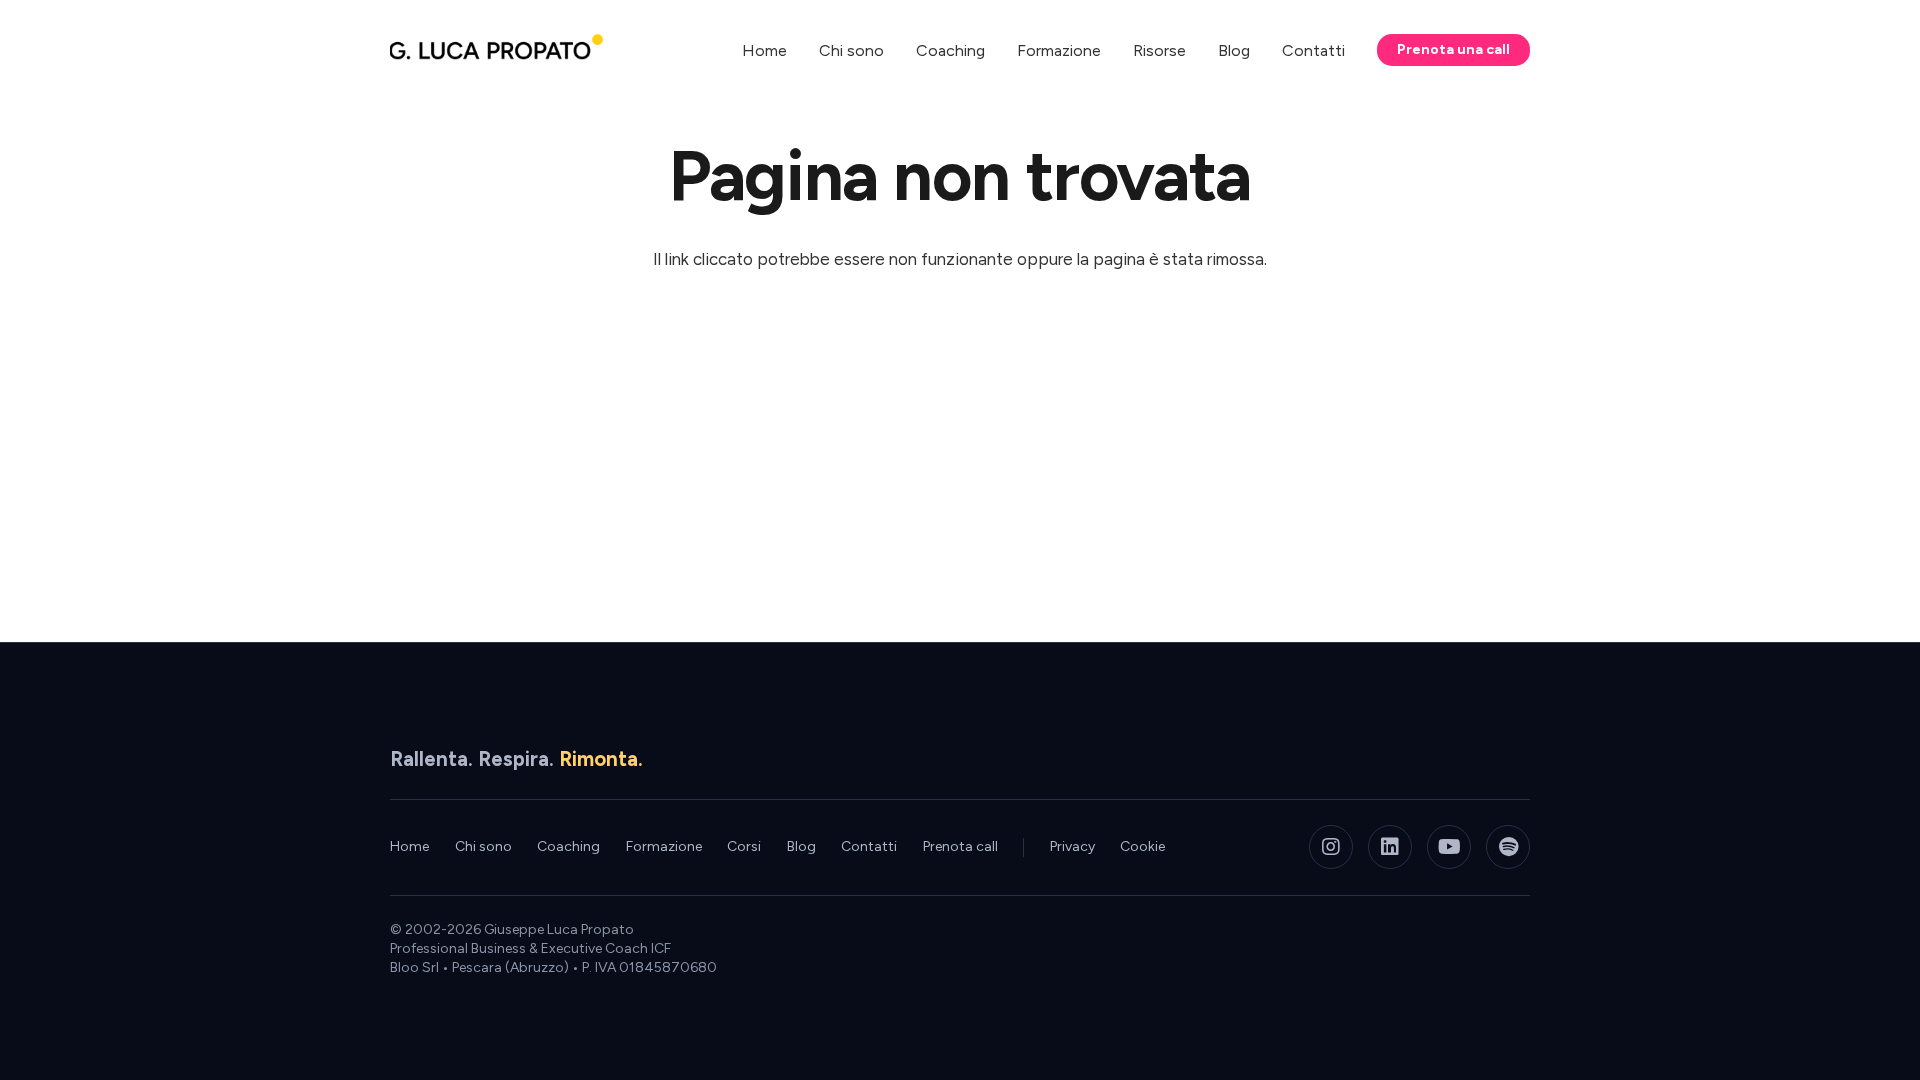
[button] (1200, 49)
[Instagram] (1331, 847)
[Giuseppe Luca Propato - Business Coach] (496, 50)
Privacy (1072, 846)
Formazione (664, 846)
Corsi (744, 846)
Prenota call (960, 846)
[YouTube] (1449, 847)
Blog (801, 846)
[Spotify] (1508, 847)
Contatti (869, 846)
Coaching (568, 846)
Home (409, 846)
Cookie (1142, 846)
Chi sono (483, 846)
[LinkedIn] (1390, 847)
